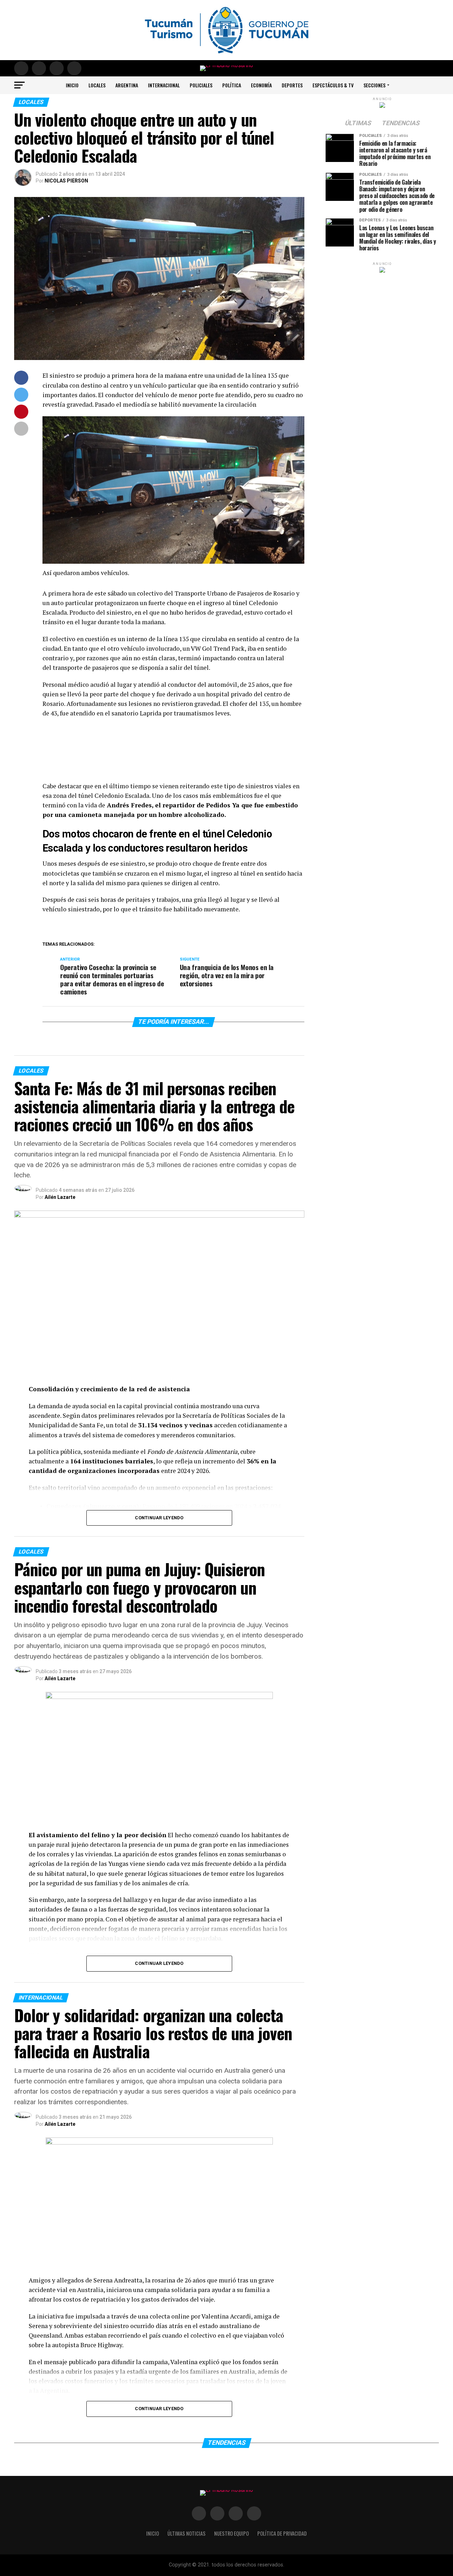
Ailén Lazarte (60, 1197)
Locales (97, 85)
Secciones (374, 85)
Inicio (72, 85)
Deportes (292, 85)
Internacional (164, 85)
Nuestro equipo (231, 2533)
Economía (261, 85)
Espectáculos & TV (333, 85)
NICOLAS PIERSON (66, 181)
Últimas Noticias (187, 2533)
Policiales (201, 85)
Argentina (127, 85)
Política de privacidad (282, 2533)
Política (232, 85)
